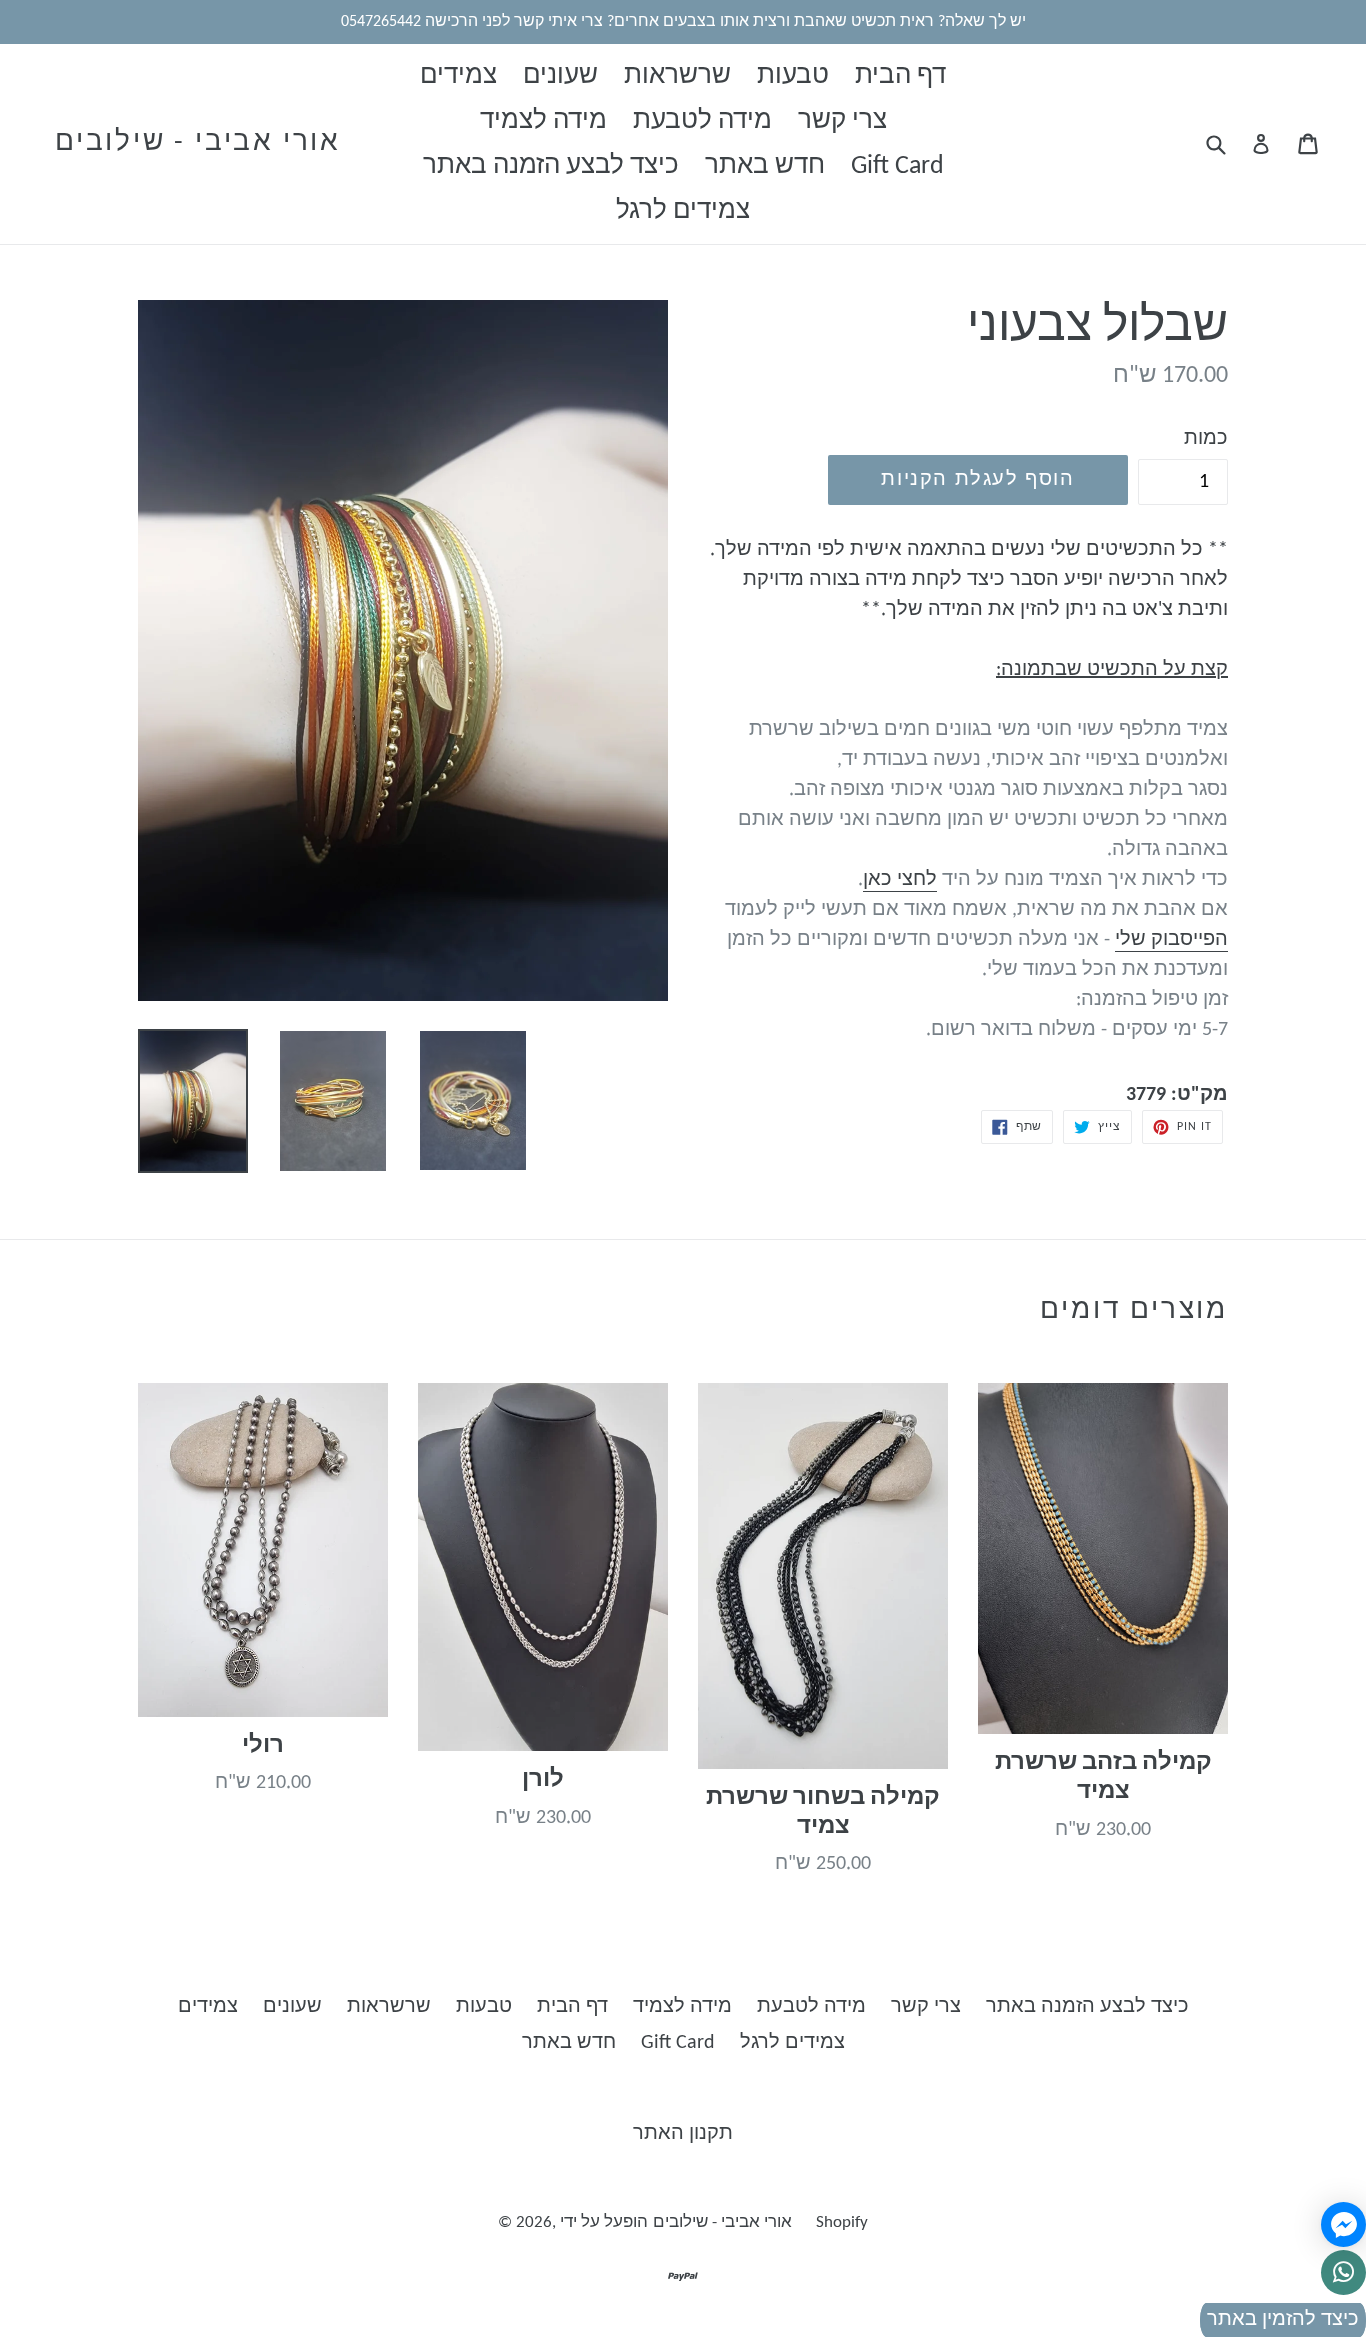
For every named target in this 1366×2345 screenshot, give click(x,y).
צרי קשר (842, 121)
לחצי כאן (900, 880)
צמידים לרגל (683, 211)
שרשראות (677, 76)
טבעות (793, 76)
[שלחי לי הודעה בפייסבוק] (1343, 2224)
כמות (1206, 439)
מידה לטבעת (702, 121)
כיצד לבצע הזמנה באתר (551, 166)
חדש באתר (765, 166)
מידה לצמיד (543, 121)
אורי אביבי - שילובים (198, 143)
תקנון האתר (683, 2134)
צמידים (458, 76)
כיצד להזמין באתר (1283, 2320)
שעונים (560, 76)
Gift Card (897, 166)
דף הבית (900, 76)
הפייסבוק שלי (1171, 940)
